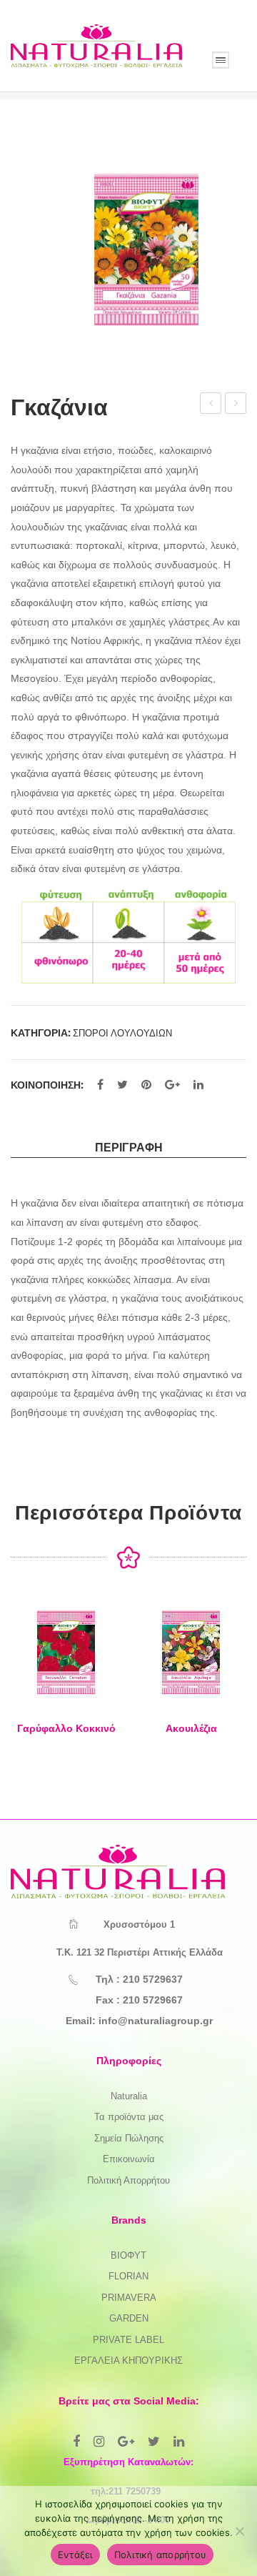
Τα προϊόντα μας (129, 2117)
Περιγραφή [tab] (129, 1147)
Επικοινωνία (129, 2159)
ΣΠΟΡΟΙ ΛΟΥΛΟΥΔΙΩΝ (122, 1033)
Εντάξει (75, 2555)
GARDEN (129, 2318)
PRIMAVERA (129, 2298)
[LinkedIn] (198, 1085)
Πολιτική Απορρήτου (128, 2180)
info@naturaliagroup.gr (156, 2021)
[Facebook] (100, 1085)
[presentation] (25, 1681)
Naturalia (129, 2096)
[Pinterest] (146, 1085)
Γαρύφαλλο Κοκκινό (211, 405)
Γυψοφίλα (236, 405)
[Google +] (172, 1085)
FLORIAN (128, 2276)
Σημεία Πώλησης (129, 2138)
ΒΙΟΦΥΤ (128, 2255)
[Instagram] (99, 2442)
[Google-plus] (126, 2442)
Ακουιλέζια (191, 1728)
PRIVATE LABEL (128, 2340)
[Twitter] (122, 1085)
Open (221, 60)
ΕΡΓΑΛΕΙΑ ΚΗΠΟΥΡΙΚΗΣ (128, 2360)
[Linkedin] (179, 2442)
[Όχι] (239, 2531)
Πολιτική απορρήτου (161, 2555)
